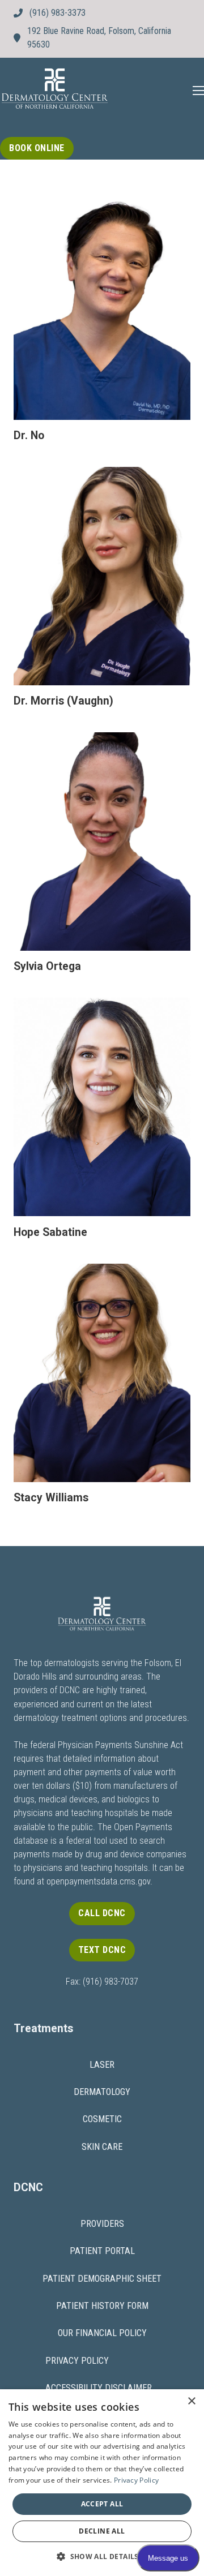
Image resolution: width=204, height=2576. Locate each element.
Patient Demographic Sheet (102, 2279)
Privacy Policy (77, 2361)
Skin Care (102, 2147)
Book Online (37, 148)
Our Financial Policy (102, 2333)
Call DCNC (102, 1913)
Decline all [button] (102, 2531)
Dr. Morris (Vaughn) (63, 701)
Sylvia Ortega (47, 966)
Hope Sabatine (50, 1232)
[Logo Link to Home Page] (55, 90)
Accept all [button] (102, 2504)
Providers (102, 2224)
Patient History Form (102, 2306)
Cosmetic (102, 2119)
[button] (102, 2556)
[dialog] (102, 2483)
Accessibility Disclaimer (99, 2388)
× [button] (191, 2401)
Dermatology (102, 2092)
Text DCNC (102, 1950)
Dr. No (29, 435)
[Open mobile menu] (198, 91)
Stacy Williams (51, 1498)
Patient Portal (102, 2251)
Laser (102, 2065)
